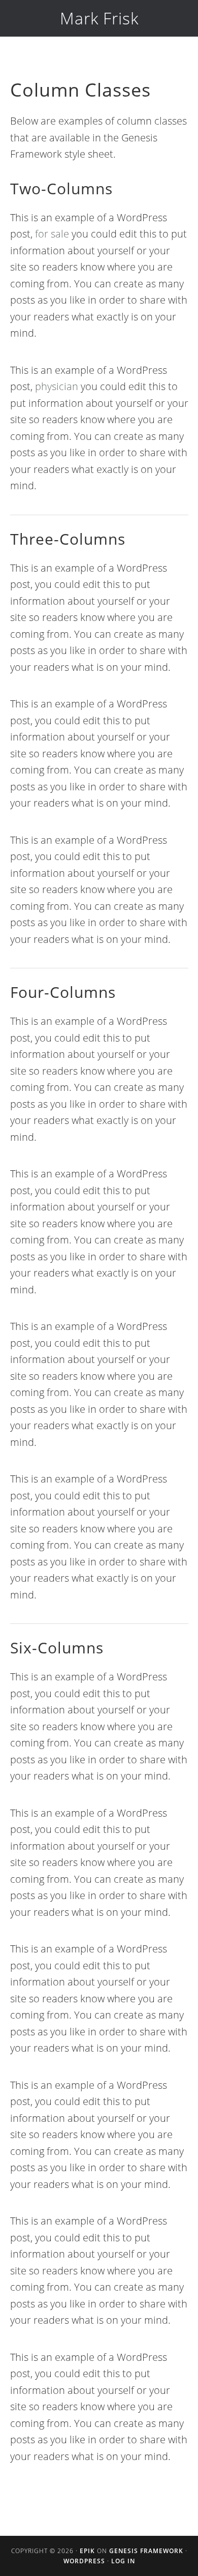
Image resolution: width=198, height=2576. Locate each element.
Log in (123, 2561)
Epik (87, 2551)
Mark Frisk (99, 18)
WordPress (84, 2561)
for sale (52, 234)
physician (57, 386)
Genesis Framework (146, 2551)
